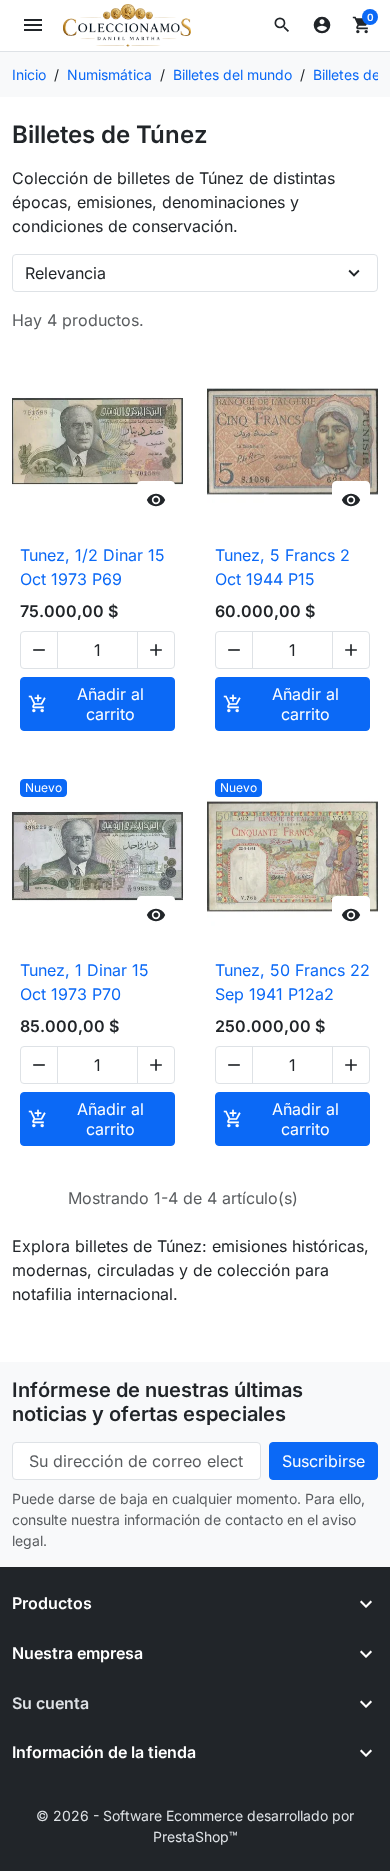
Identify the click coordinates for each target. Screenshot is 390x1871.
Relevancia (65, 273)
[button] (282, 25)
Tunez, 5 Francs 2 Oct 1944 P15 (282, 567)
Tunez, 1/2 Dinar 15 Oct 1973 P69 (92, 567)
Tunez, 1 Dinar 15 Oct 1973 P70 (84, 982)
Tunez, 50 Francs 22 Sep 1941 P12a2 (292, 982)
